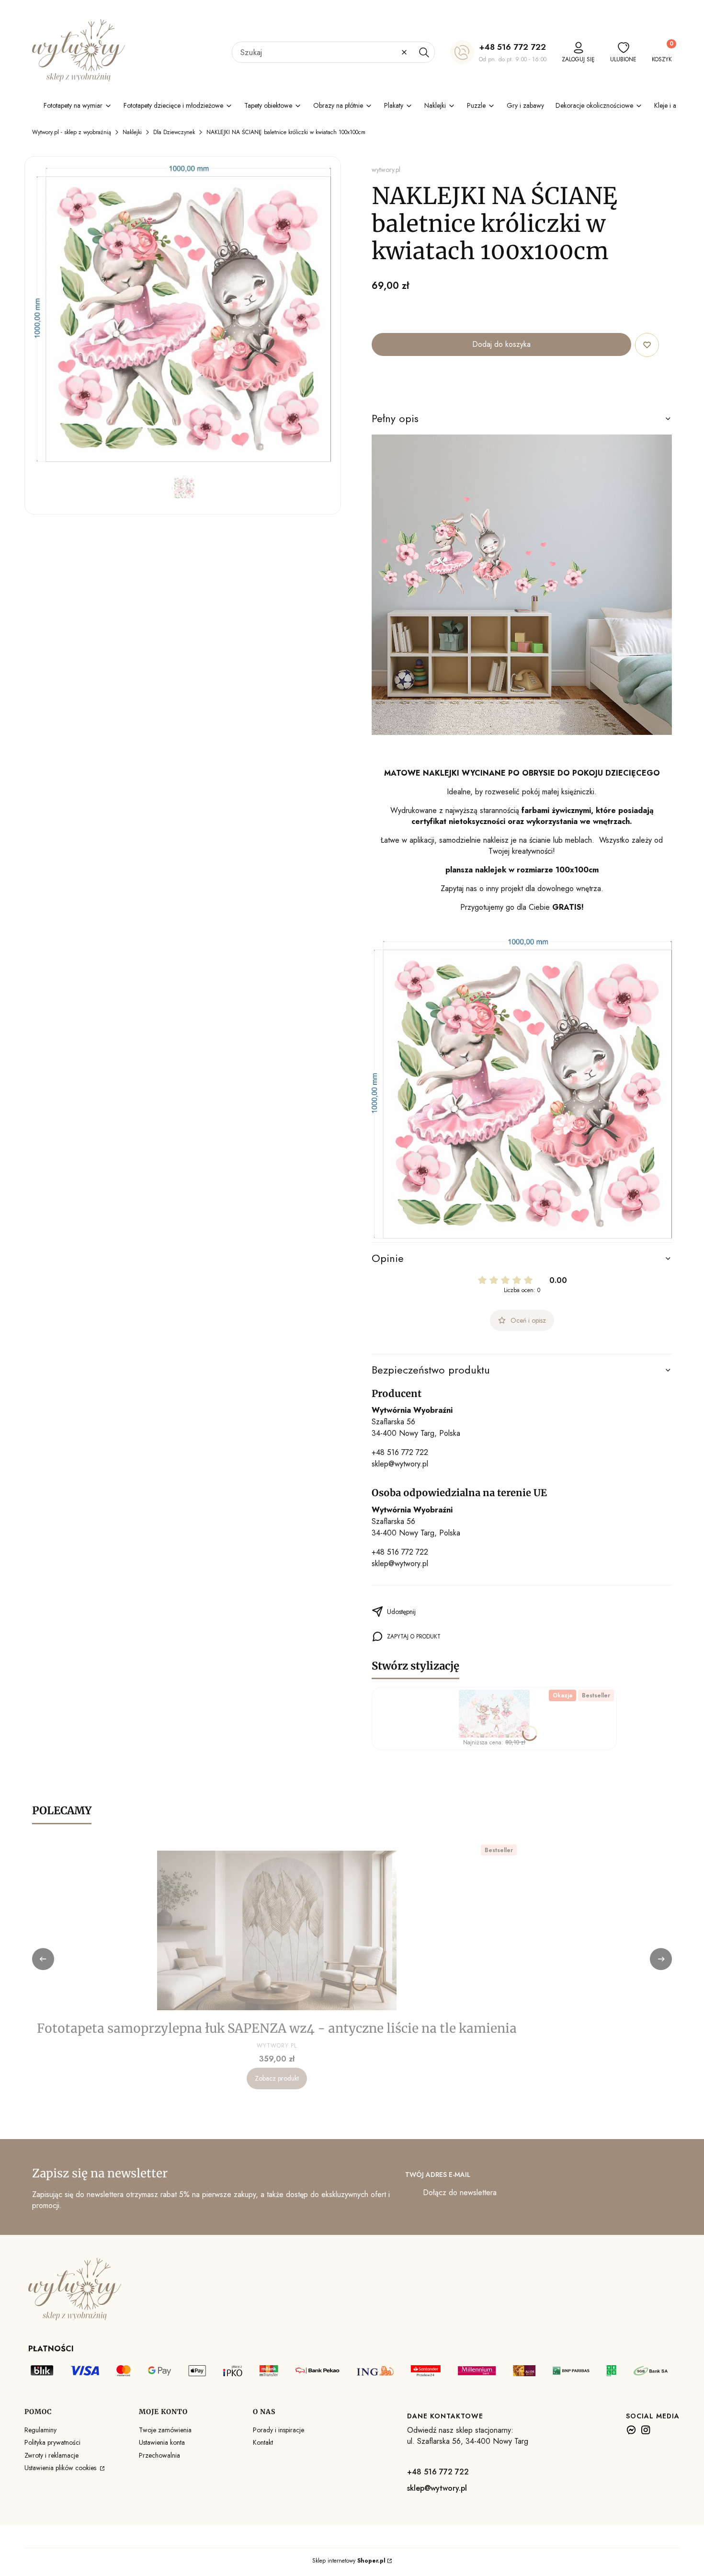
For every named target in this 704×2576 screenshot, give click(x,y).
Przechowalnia (159, 2455)
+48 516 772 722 (512, 47)
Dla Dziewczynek (174, 132)
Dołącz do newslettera (460, 2192)
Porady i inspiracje (278, 2430)
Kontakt (263, 2442)
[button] (424, 52)
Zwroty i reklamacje (51, 2455)
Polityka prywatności (52, 2442)
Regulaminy (40, 2430)
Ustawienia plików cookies (61, 2468)
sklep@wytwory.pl (400, 1464)
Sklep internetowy (349, 2561)
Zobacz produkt (277, 2078)
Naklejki (132, 132)
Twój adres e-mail (438, 2175)
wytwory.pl (386, 170)
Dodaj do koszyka (501, 344)
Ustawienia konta (162, 2442)
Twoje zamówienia (165, 2430)
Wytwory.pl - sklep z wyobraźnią (72, 132)
